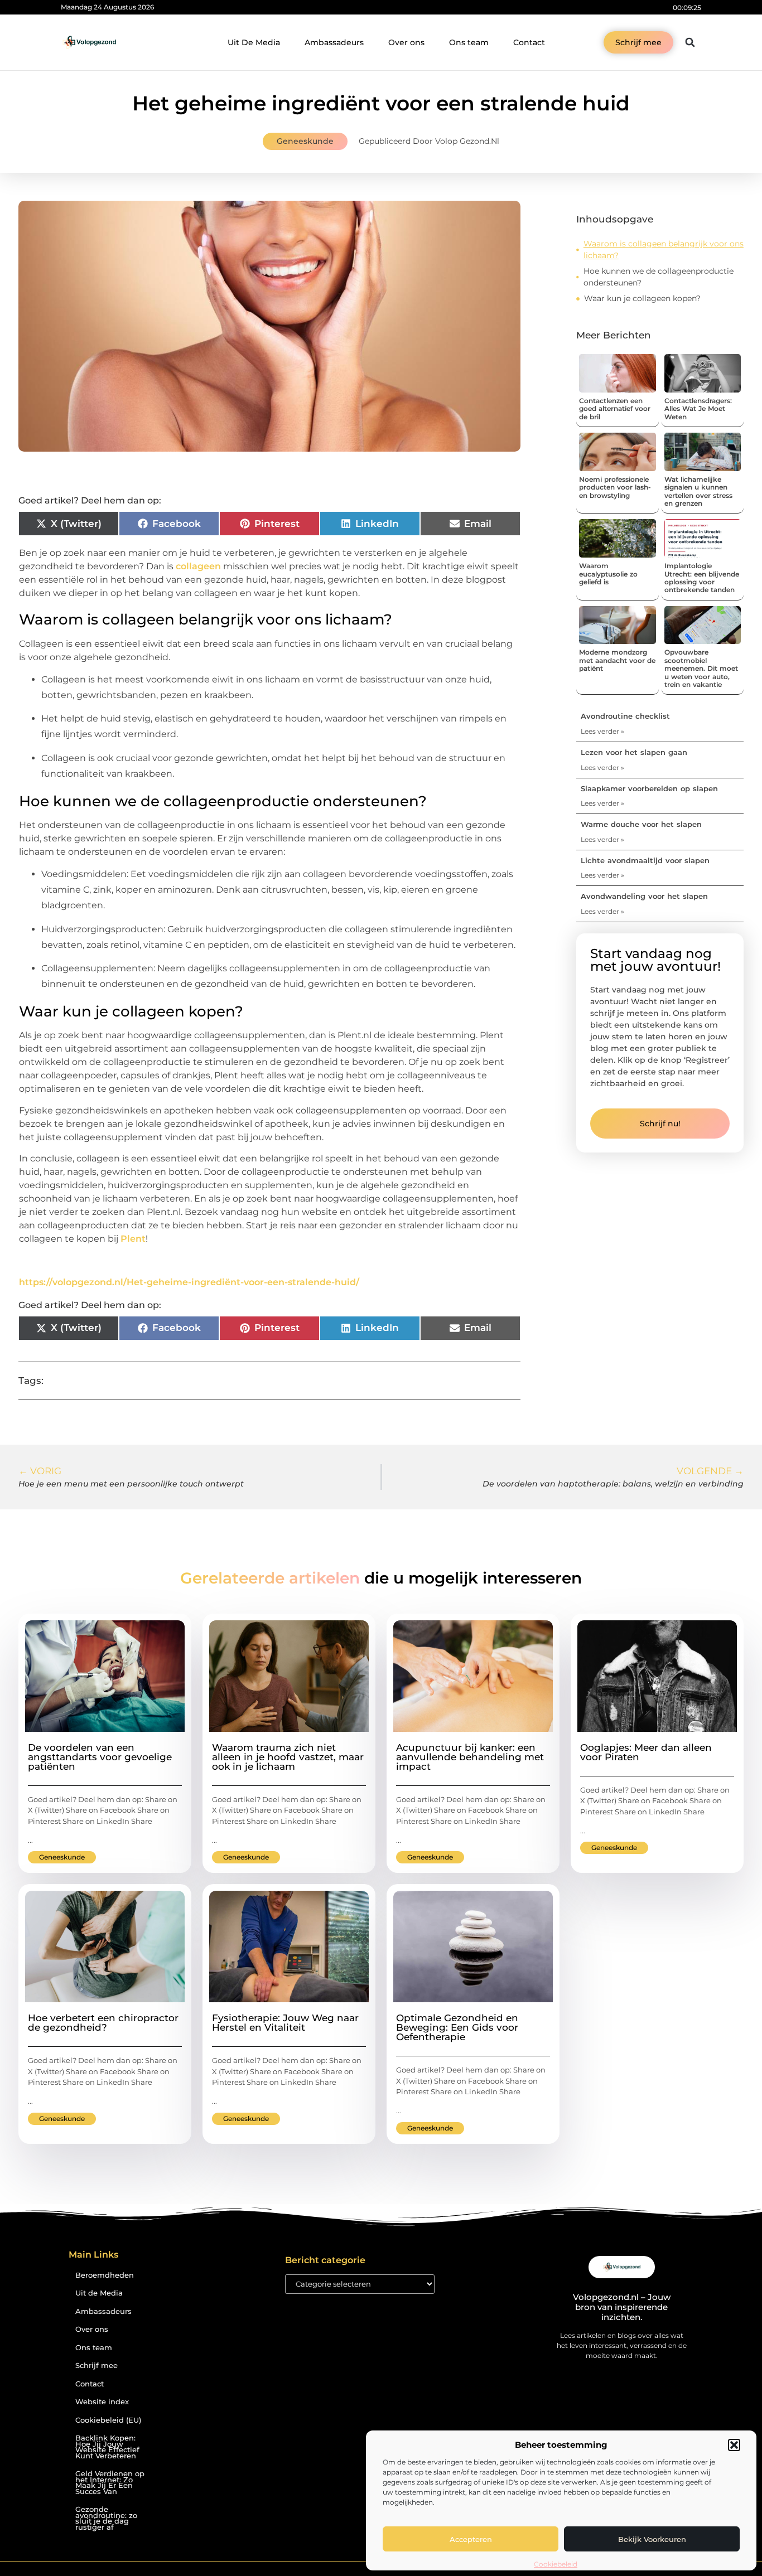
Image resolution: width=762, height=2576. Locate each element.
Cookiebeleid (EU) (108, 2420)
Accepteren (471, 2539)
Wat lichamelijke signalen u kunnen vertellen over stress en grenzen (698, 491)
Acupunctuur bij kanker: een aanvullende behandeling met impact (470, 1757)
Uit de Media (99, 2293)
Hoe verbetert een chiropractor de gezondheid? (103, 2023)
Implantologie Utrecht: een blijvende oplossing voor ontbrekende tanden (702, 578)
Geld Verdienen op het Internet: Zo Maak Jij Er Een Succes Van (110, 2483)
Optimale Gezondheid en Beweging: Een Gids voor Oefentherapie (457, 2027)
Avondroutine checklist (625, 716)
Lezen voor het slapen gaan (634, 752)
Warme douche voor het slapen (641, 824)
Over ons (406, 42)
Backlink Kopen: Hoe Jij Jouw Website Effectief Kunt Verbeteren (107, 2447)
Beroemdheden (105, 2275)
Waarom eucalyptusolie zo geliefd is (608, 574)
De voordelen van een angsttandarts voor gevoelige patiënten (100, 1757)
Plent (133, 1239)
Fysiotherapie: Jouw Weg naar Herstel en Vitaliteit (285, 2023)
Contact (529, 42)
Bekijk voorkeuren (652, 2539)
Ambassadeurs (334, 42)
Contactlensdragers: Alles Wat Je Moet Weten (698, 409)
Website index (102, 2402)
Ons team (469, 42)
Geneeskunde (305, 141)
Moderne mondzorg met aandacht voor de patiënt (617, 660)
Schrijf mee (97, 2366)
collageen (198, 566)
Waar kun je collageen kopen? (643, 298)
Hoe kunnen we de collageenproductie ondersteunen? (659, 277)
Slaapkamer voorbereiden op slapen (649, 788)
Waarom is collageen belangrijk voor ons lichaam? (664, 250)
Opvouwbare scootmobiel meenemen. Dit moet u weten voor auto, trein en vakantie (701, 668)
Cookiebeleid (556, 2564)
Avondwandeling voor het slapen (644, 896)
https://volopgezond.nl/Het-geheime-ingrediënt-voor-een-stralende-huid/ (189, 1282)
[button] (734, 2445)
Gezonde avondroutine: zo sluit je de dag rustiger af (106, 2518)
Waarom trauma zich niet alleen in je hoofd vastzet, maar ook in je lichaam (288, 1757)
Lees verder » (602, 731)
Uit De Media (254, 42)
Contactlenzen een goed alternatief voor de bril (615, 409)
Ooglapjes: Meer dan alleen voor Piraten (646, 1752)
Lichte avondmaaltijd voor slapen (645, 860)
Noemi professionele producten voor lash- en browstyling (615, 487)
